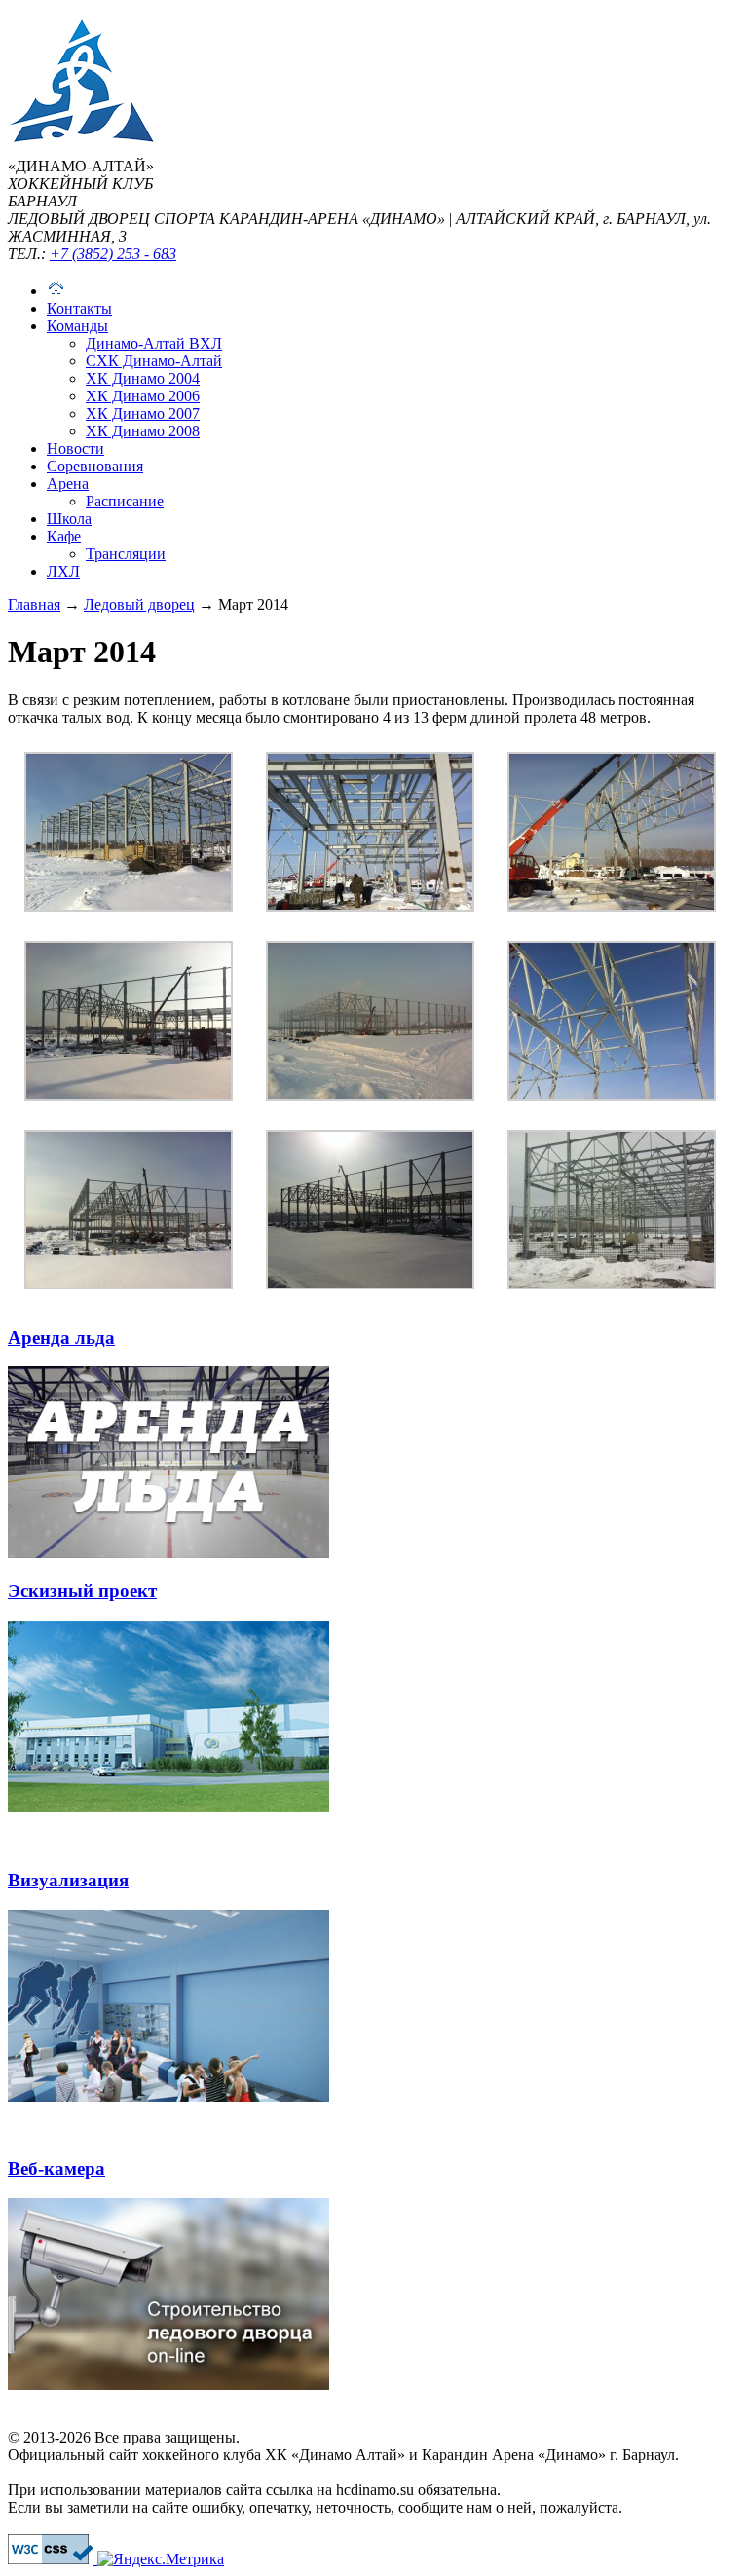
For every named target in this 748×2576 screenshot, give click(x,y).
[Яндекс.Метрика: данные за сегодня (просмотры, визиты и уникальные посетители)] (161, 2559)
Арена (68, 484)
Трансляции (126, 554)
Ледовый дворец (139, 604)
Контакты (79, 308)
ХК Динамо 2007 (143, 413)
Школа (69, 519)
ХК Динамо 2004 (143, 378)
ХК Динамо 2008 (143, 431)
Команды (77, 326)
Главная (34, 604)
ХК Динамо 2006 (143, 396)
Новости (75, 448)
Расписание (125, 501)
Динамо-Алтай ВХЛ (154, 343)
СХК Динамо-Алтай (154, 361)
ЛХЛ (63, 571)
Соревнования (95, 466)
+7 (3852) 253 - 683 (113, 254)
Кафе (64, 536)
